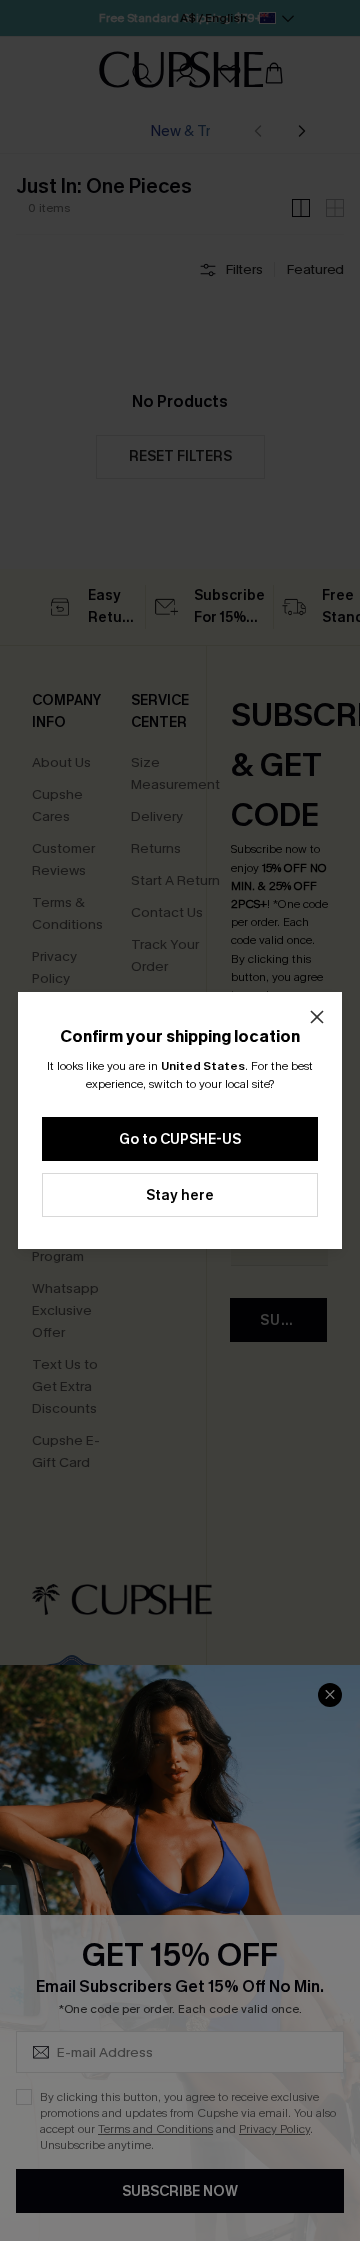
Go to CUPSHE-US (180, 1139)
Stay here (180, 1195)
